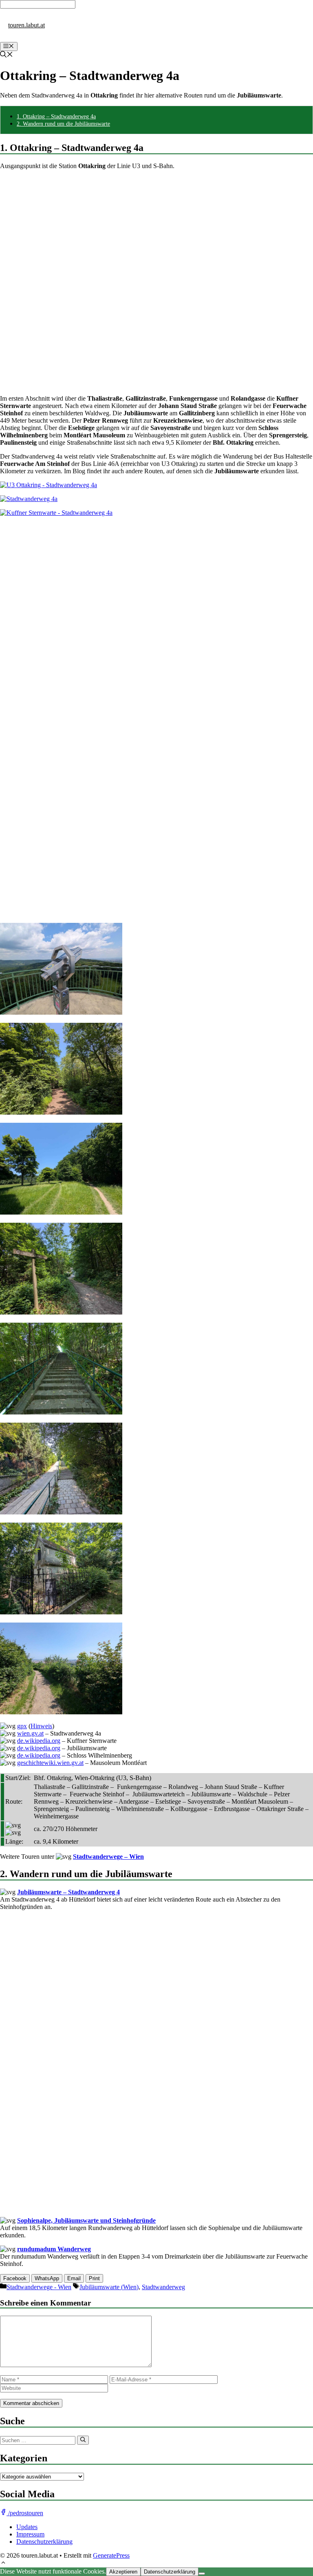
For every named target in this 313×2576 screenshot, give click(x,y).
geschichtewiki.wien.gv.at (50, 1763)
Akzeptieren (123, 2572)
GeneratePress (111, 2555)
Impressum (30, 2534)
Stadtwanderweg (163, 2287)
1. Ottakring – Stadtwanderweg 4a (56, 116)
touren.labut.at (26, 25)
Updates (27, 2527)
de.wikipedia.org (39, 1741)
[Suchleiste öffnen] (7, 55)
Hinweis (41, 1726)
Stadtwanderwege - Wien (39, 2287)
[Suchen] (83, 2440)
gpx (22, 1726)
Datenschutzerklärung (44, 2542)
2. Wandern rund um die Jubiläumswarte (63, 124)
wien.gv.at (30, 1733)
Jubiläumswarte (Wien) (109, 2287)
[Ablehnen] (202, 2574)
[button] (3, 2564)
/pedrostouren (25, 2513)
